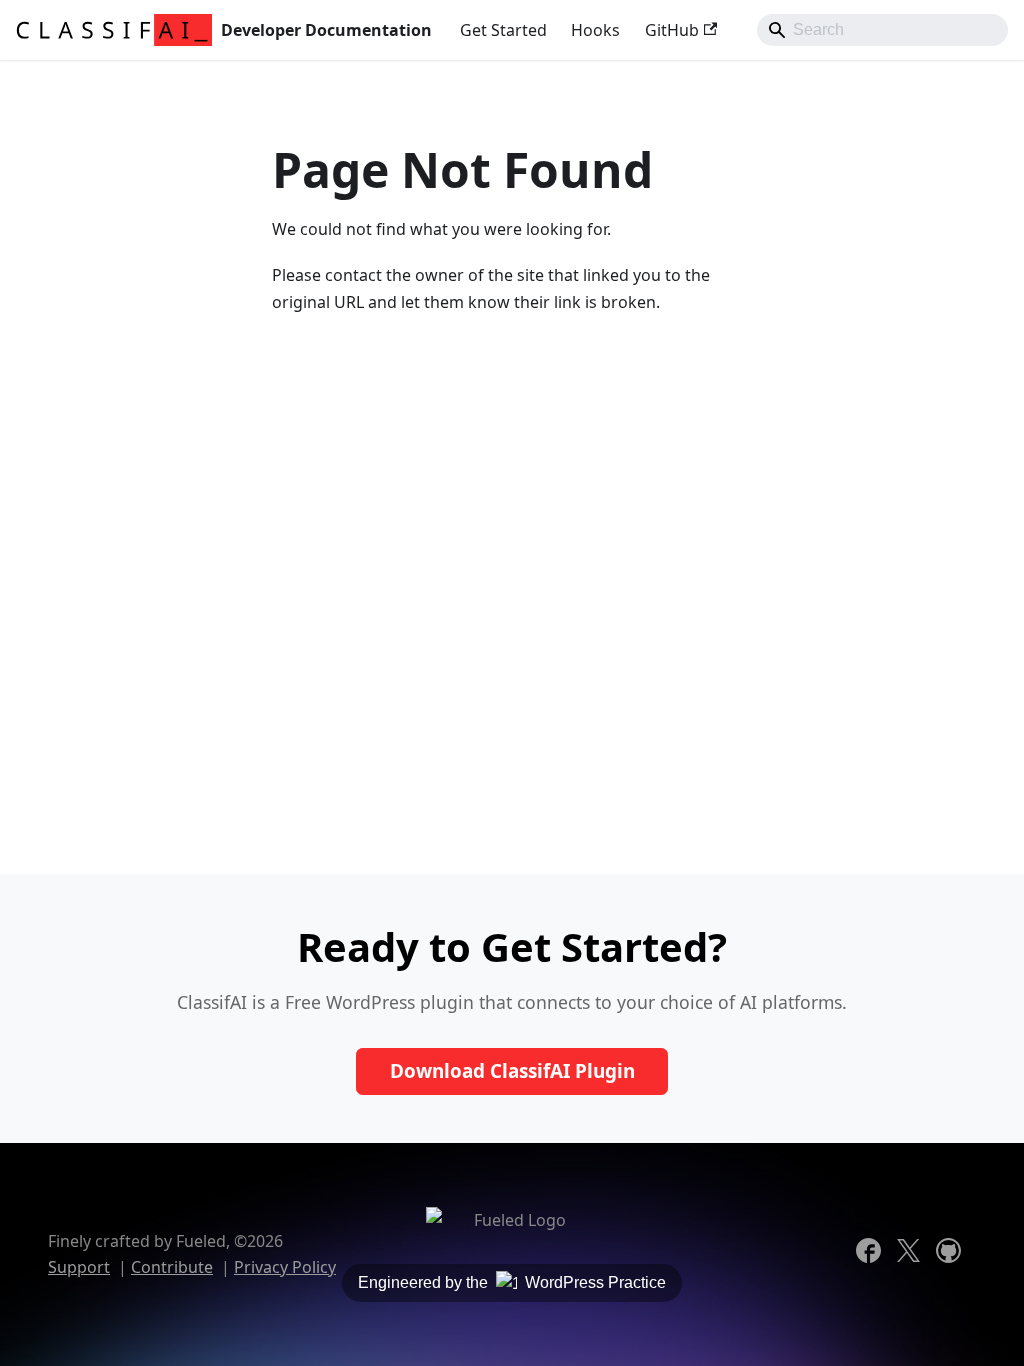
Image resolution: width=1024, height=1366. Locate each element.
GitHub (672, 30)
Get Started (503, 30)
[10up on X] (916, 1257)
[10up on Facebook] (876, 1257)
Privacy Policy (285, 1267)
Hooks (595, 30)
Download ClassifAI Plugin (512, 1071)
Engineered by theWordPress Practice (512, 1282)
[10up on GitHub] (956, 1257)
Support (79, 1267)
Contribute (172, 1267)
